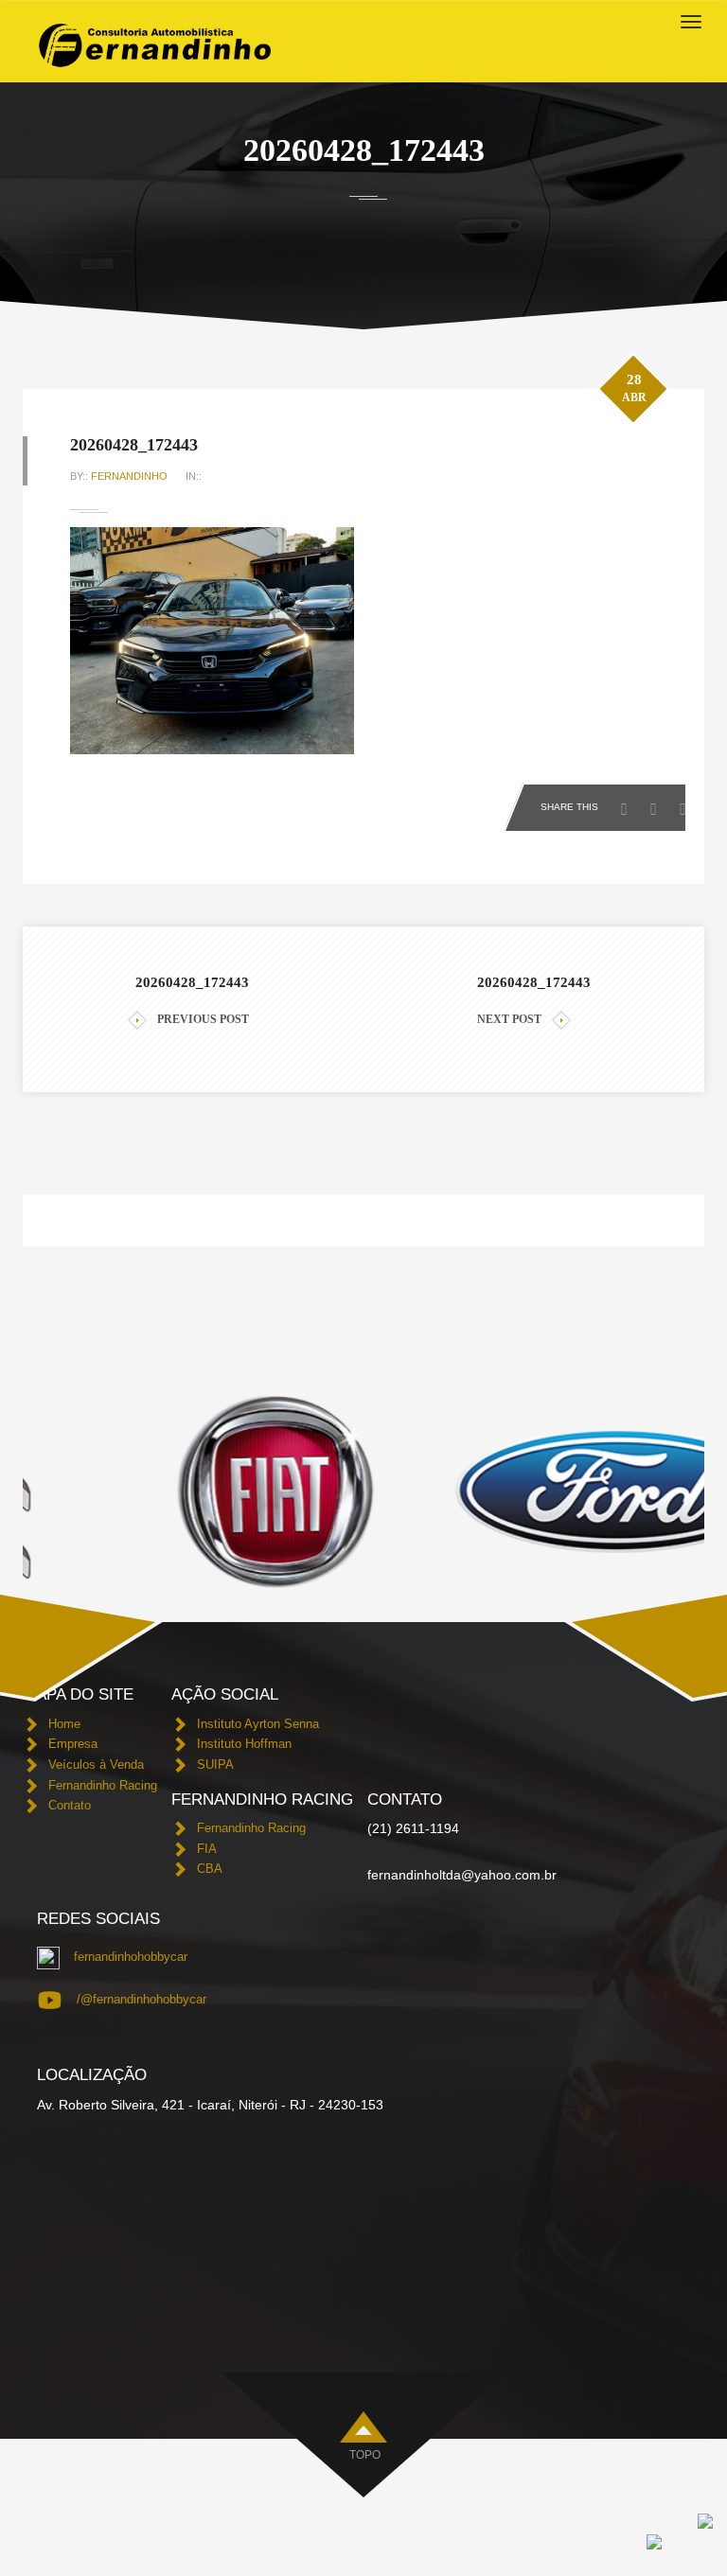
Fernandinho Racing (103, 1785)
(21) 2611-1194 (413, 1828)
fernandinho (129, 476)
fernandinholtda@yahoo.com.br (462, 1875)
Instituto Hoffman (244, 1744)
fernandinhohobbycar (131, 1957)
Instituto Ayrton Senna (258, 1724)
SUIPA (215, 1764)
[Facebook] (629, 803)
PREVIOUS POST (203, 1019)
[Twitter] (658, 803)
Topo (365, 2455)
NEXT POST (509, 1019)
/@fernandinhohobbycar (142, 1999)
